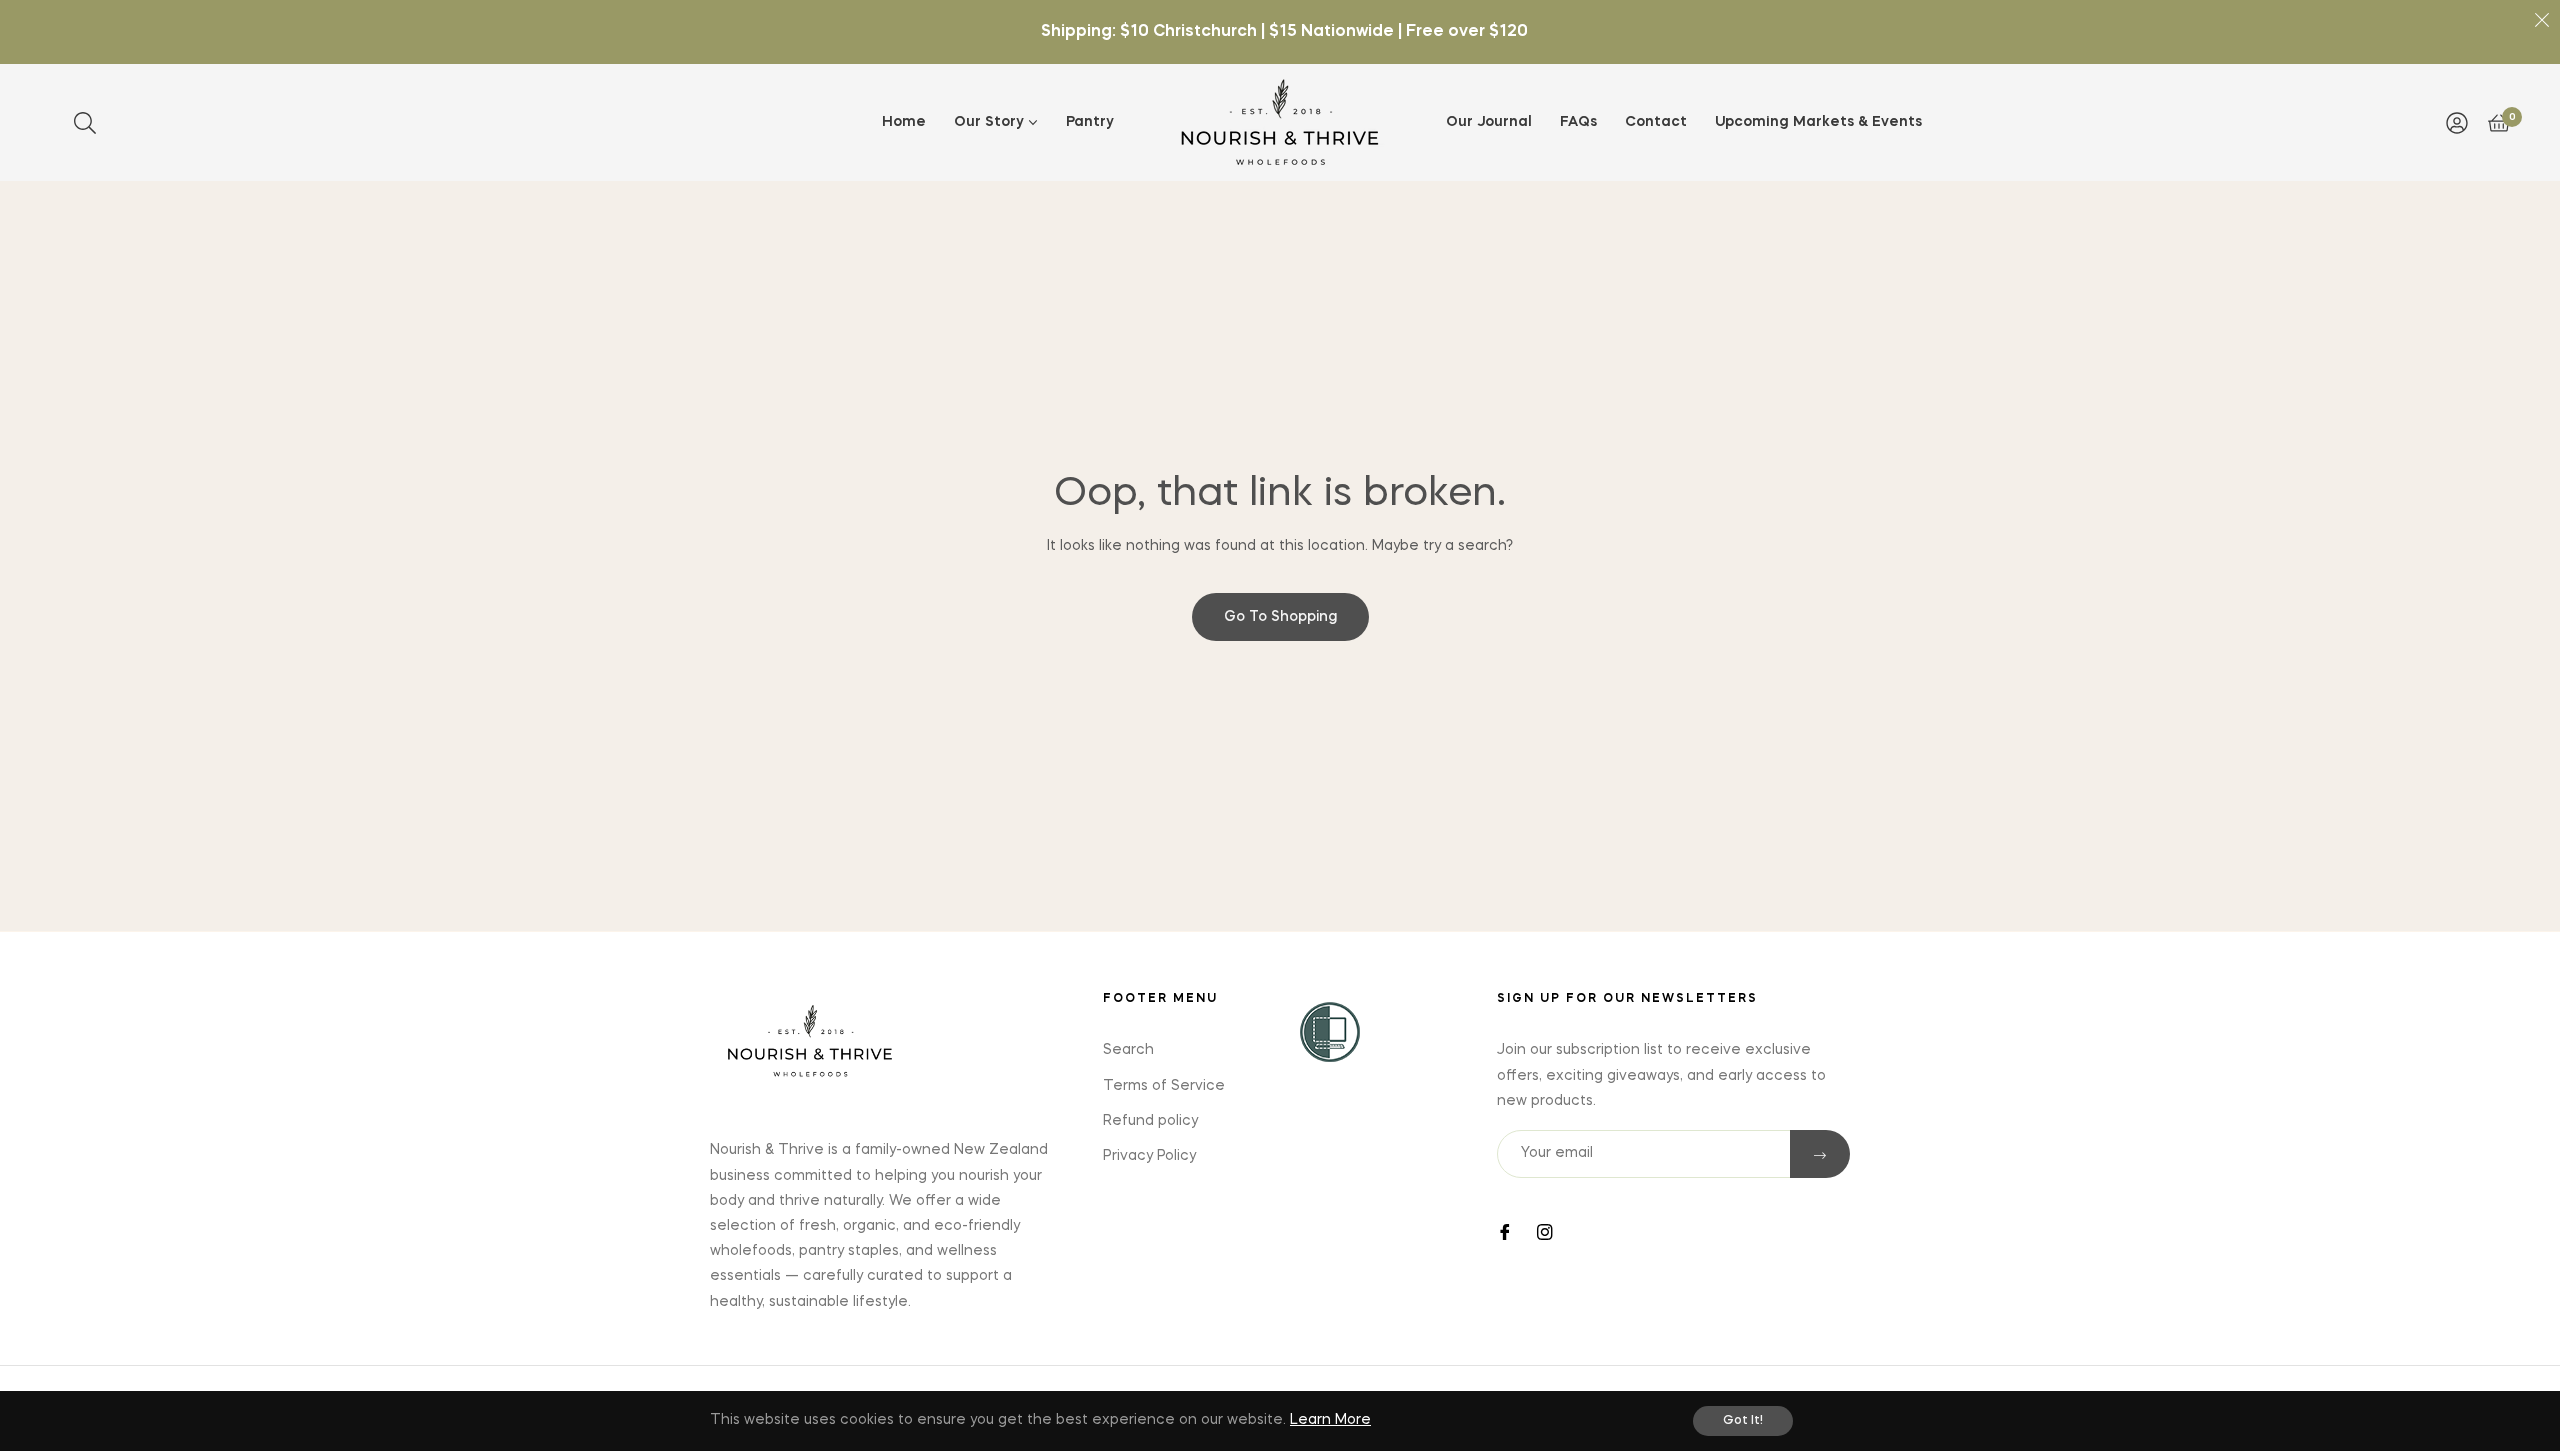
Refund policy (1150, 1121)
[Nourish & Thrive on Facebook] (1505, 1230)
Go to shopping (1280, 617)
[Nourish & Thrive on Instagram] (1545, 1230)
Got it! (1743, 1421)
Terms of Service (1164, 1086)
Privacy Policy (1149, 1156)
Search (1128, 1050)
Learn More (1330, 1420)
